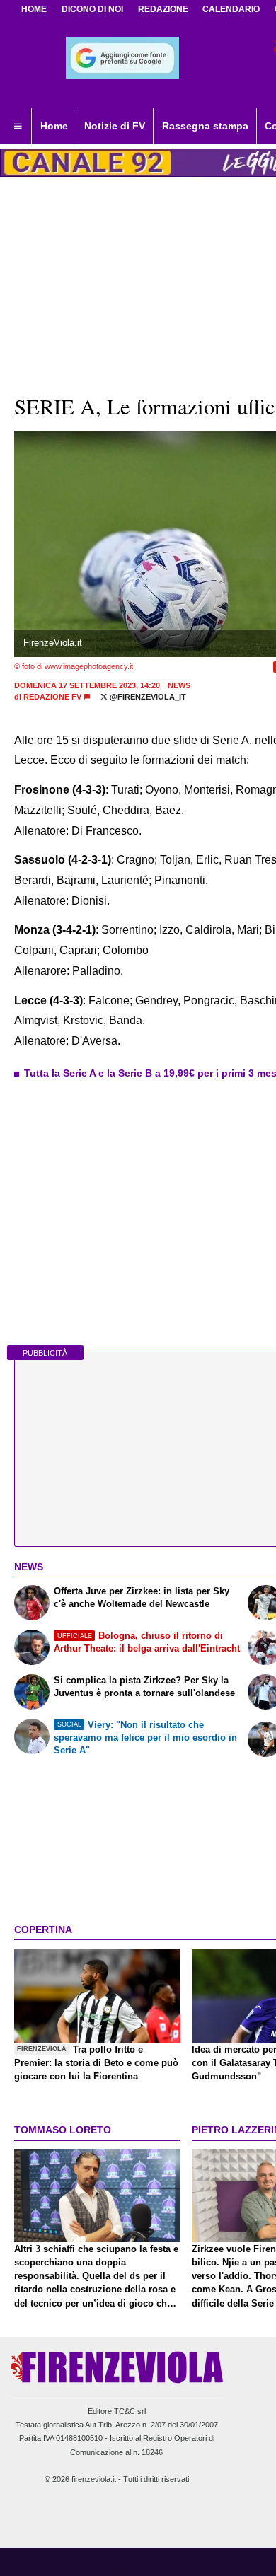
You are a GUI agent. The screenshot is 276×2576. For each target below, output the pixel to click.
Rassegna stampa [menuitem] (205, 126)
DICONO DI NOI (92, 9)
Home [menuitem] (54, 126)
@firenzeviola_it (147, 697)
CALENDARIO (231, 9)
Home (34, 9)
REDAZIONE (163, 9)
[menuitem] (18, 127)
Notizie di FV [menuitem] (115, 126)
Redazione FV (52, 697)
